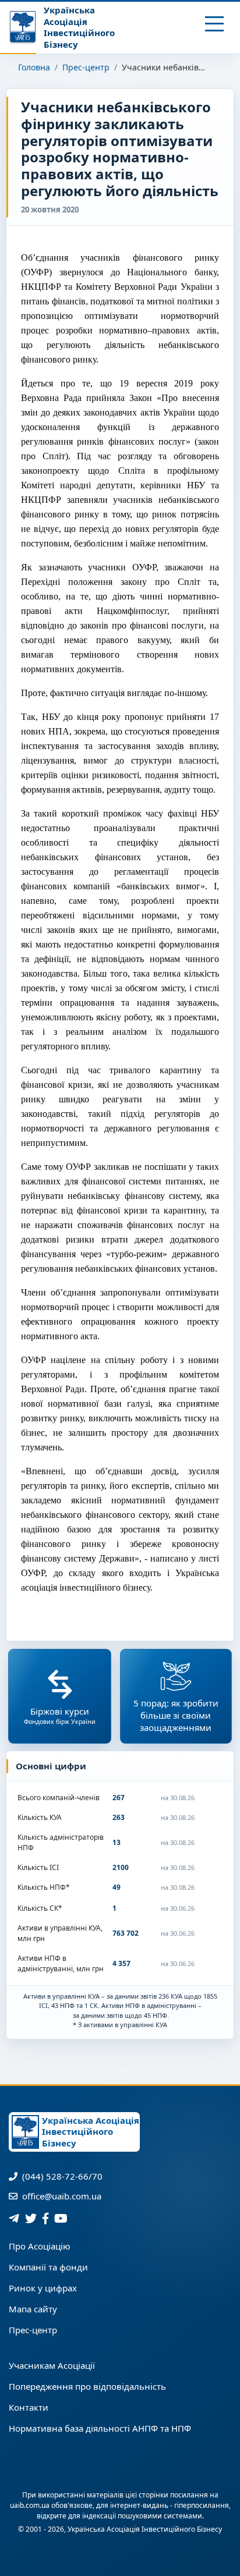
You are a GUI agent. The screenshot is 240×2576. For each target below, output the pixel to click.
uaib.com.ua (30, 2505)
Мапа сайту (33, 2309)
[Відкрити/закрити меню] (215, 24)
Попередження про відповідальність (87, 2386)
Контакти (29, 2407)
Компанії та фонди (48, 2267)
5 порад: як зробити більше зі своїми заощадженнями (176, 1715)
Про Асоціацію (40, 2246)
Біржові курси (60, 1715)
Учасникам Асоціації (52, 2365)
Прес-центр (86, 67)
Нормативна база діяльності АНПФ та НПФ (100, 2428)
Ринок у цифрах (43, 2288)
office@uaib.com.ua (61, 2196)
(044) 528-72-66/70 (61, 2176)
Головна (34, 67)
